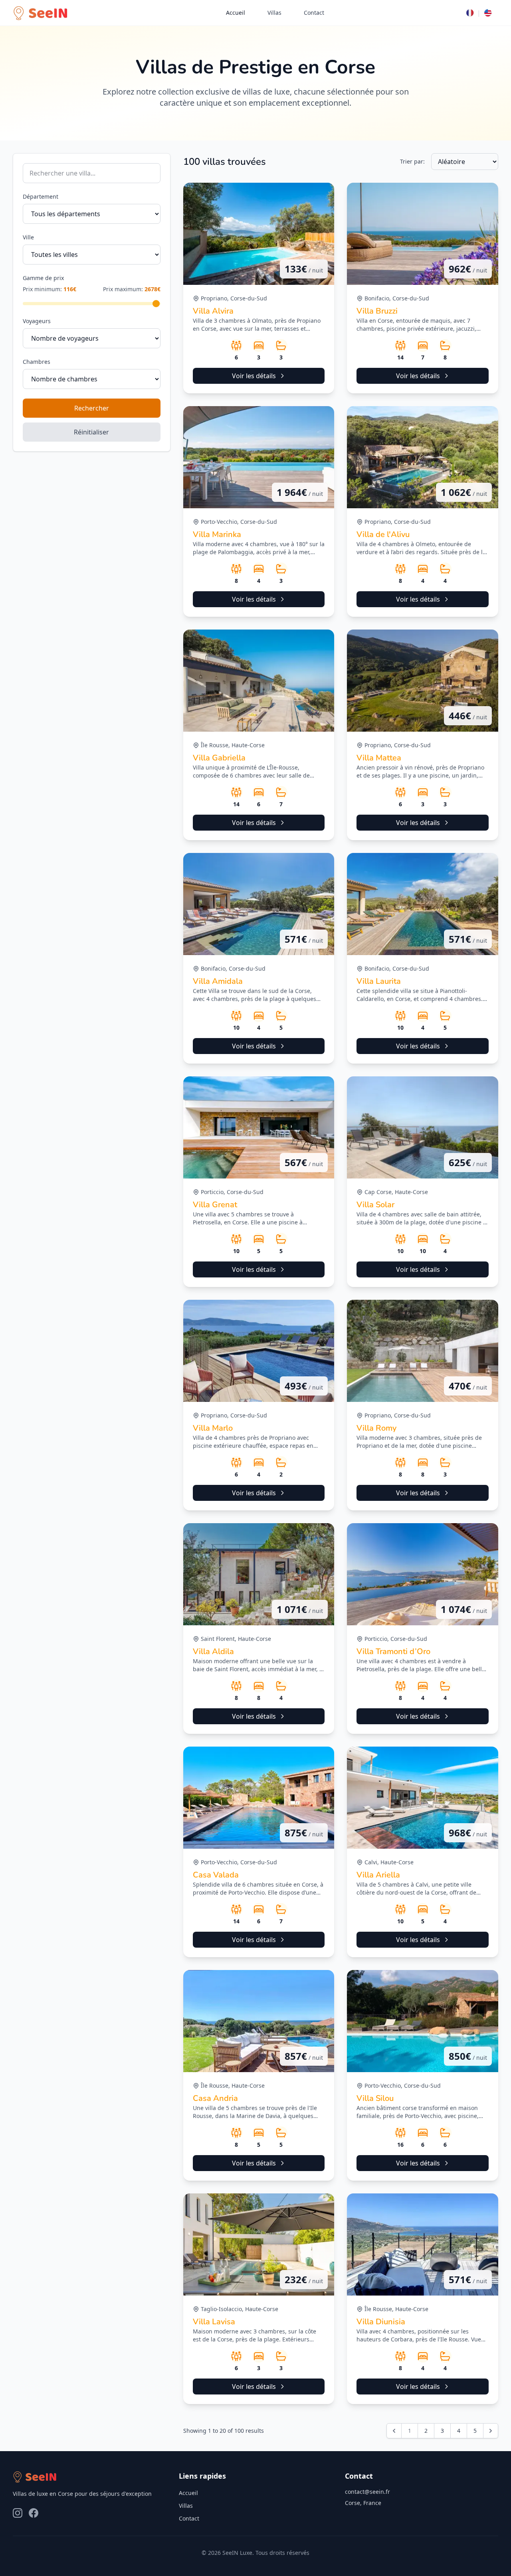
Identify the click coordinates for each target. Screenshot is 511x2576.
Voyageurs (37, 321)
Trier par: (412, 161)
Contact (314, 13)
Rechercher (92, 408)
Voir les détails (254, 376)
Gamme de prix (43, 278)
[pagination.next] (491, 2431)
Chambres (37, 362)
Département (41, 196)
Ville (28, 237)
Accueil (236, 13)
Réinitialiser (91, 432)
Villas (274, 13)
